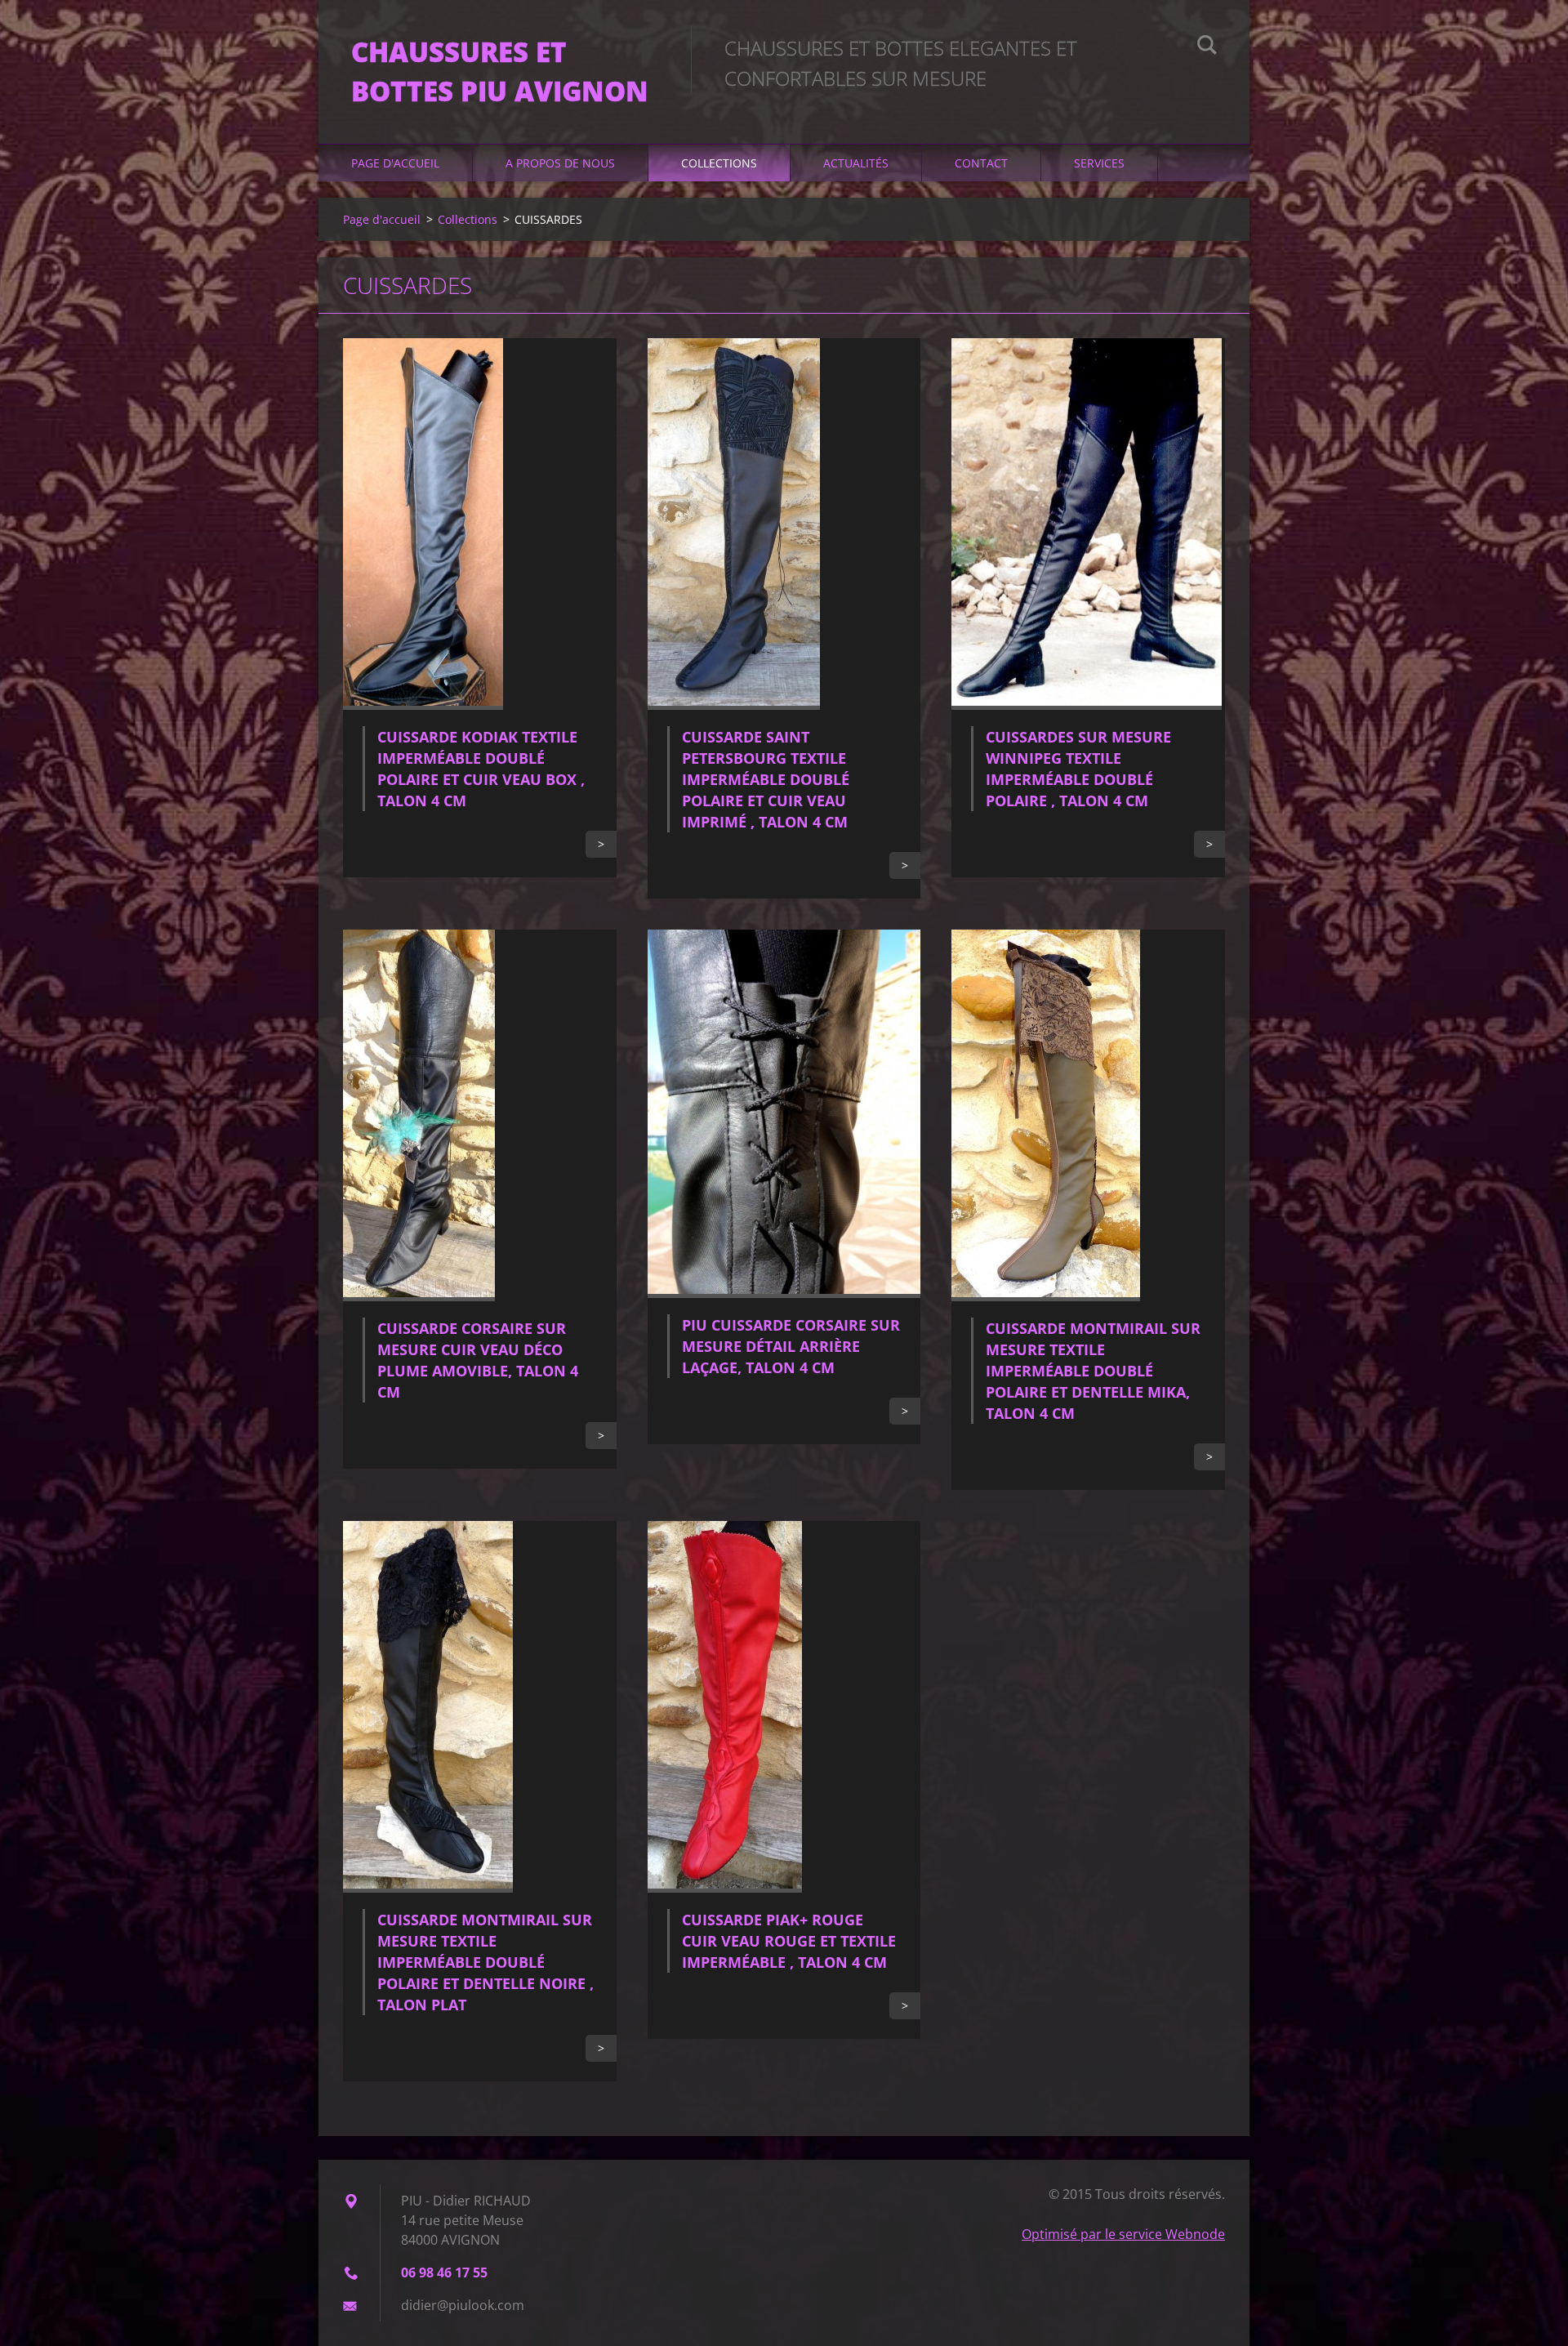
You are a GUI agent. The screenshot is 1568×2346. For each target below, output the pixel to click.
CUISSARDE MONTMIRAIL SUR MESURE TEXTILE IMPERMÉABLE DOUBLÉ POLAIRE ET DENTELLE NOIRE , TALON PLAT (486, 1962)
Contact (981, 163)
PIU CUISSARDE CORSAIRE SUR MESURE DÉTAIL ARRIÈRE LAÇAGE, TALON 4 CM (791, 1346)
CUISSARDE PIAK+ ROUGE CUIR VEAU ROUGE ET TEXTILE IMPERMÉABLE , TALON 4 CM (789, 1941)
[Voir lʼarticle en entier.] (423, 705)
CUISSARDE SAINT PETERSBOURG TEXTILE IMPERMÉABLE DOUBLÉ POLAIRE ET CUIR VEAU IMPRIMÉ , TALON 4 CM (766, 779)
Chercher (1207, 47)
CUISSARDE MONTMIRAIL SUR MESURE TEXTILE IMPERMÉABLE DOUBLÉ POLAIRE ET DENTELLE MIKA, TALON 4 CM (1093, 1371)
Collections (719, 163)
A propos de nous (560, 163)
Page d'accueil (395, 163)
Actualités (856, 163)
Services (1099, 163)
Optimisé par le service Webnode (1123, 2234)
